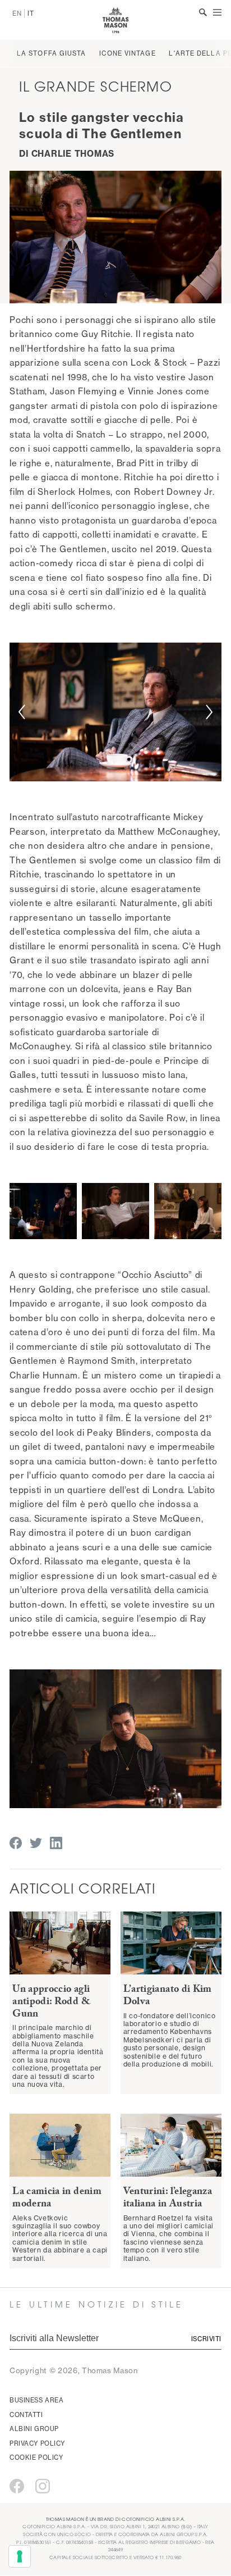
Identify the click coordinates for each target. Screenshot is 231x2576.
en (17, 13)
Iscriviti (206, 2339)
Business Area (36, 2400)
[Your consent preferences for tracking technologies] (20, 2556)
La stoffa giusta (52, 53)
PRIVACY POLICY (37, 2443)
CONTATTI (26, 2415)
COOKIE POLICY (36, 2457)
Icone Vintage (127, 53)
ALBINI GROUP (34, 2429)
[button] (22, 712)
